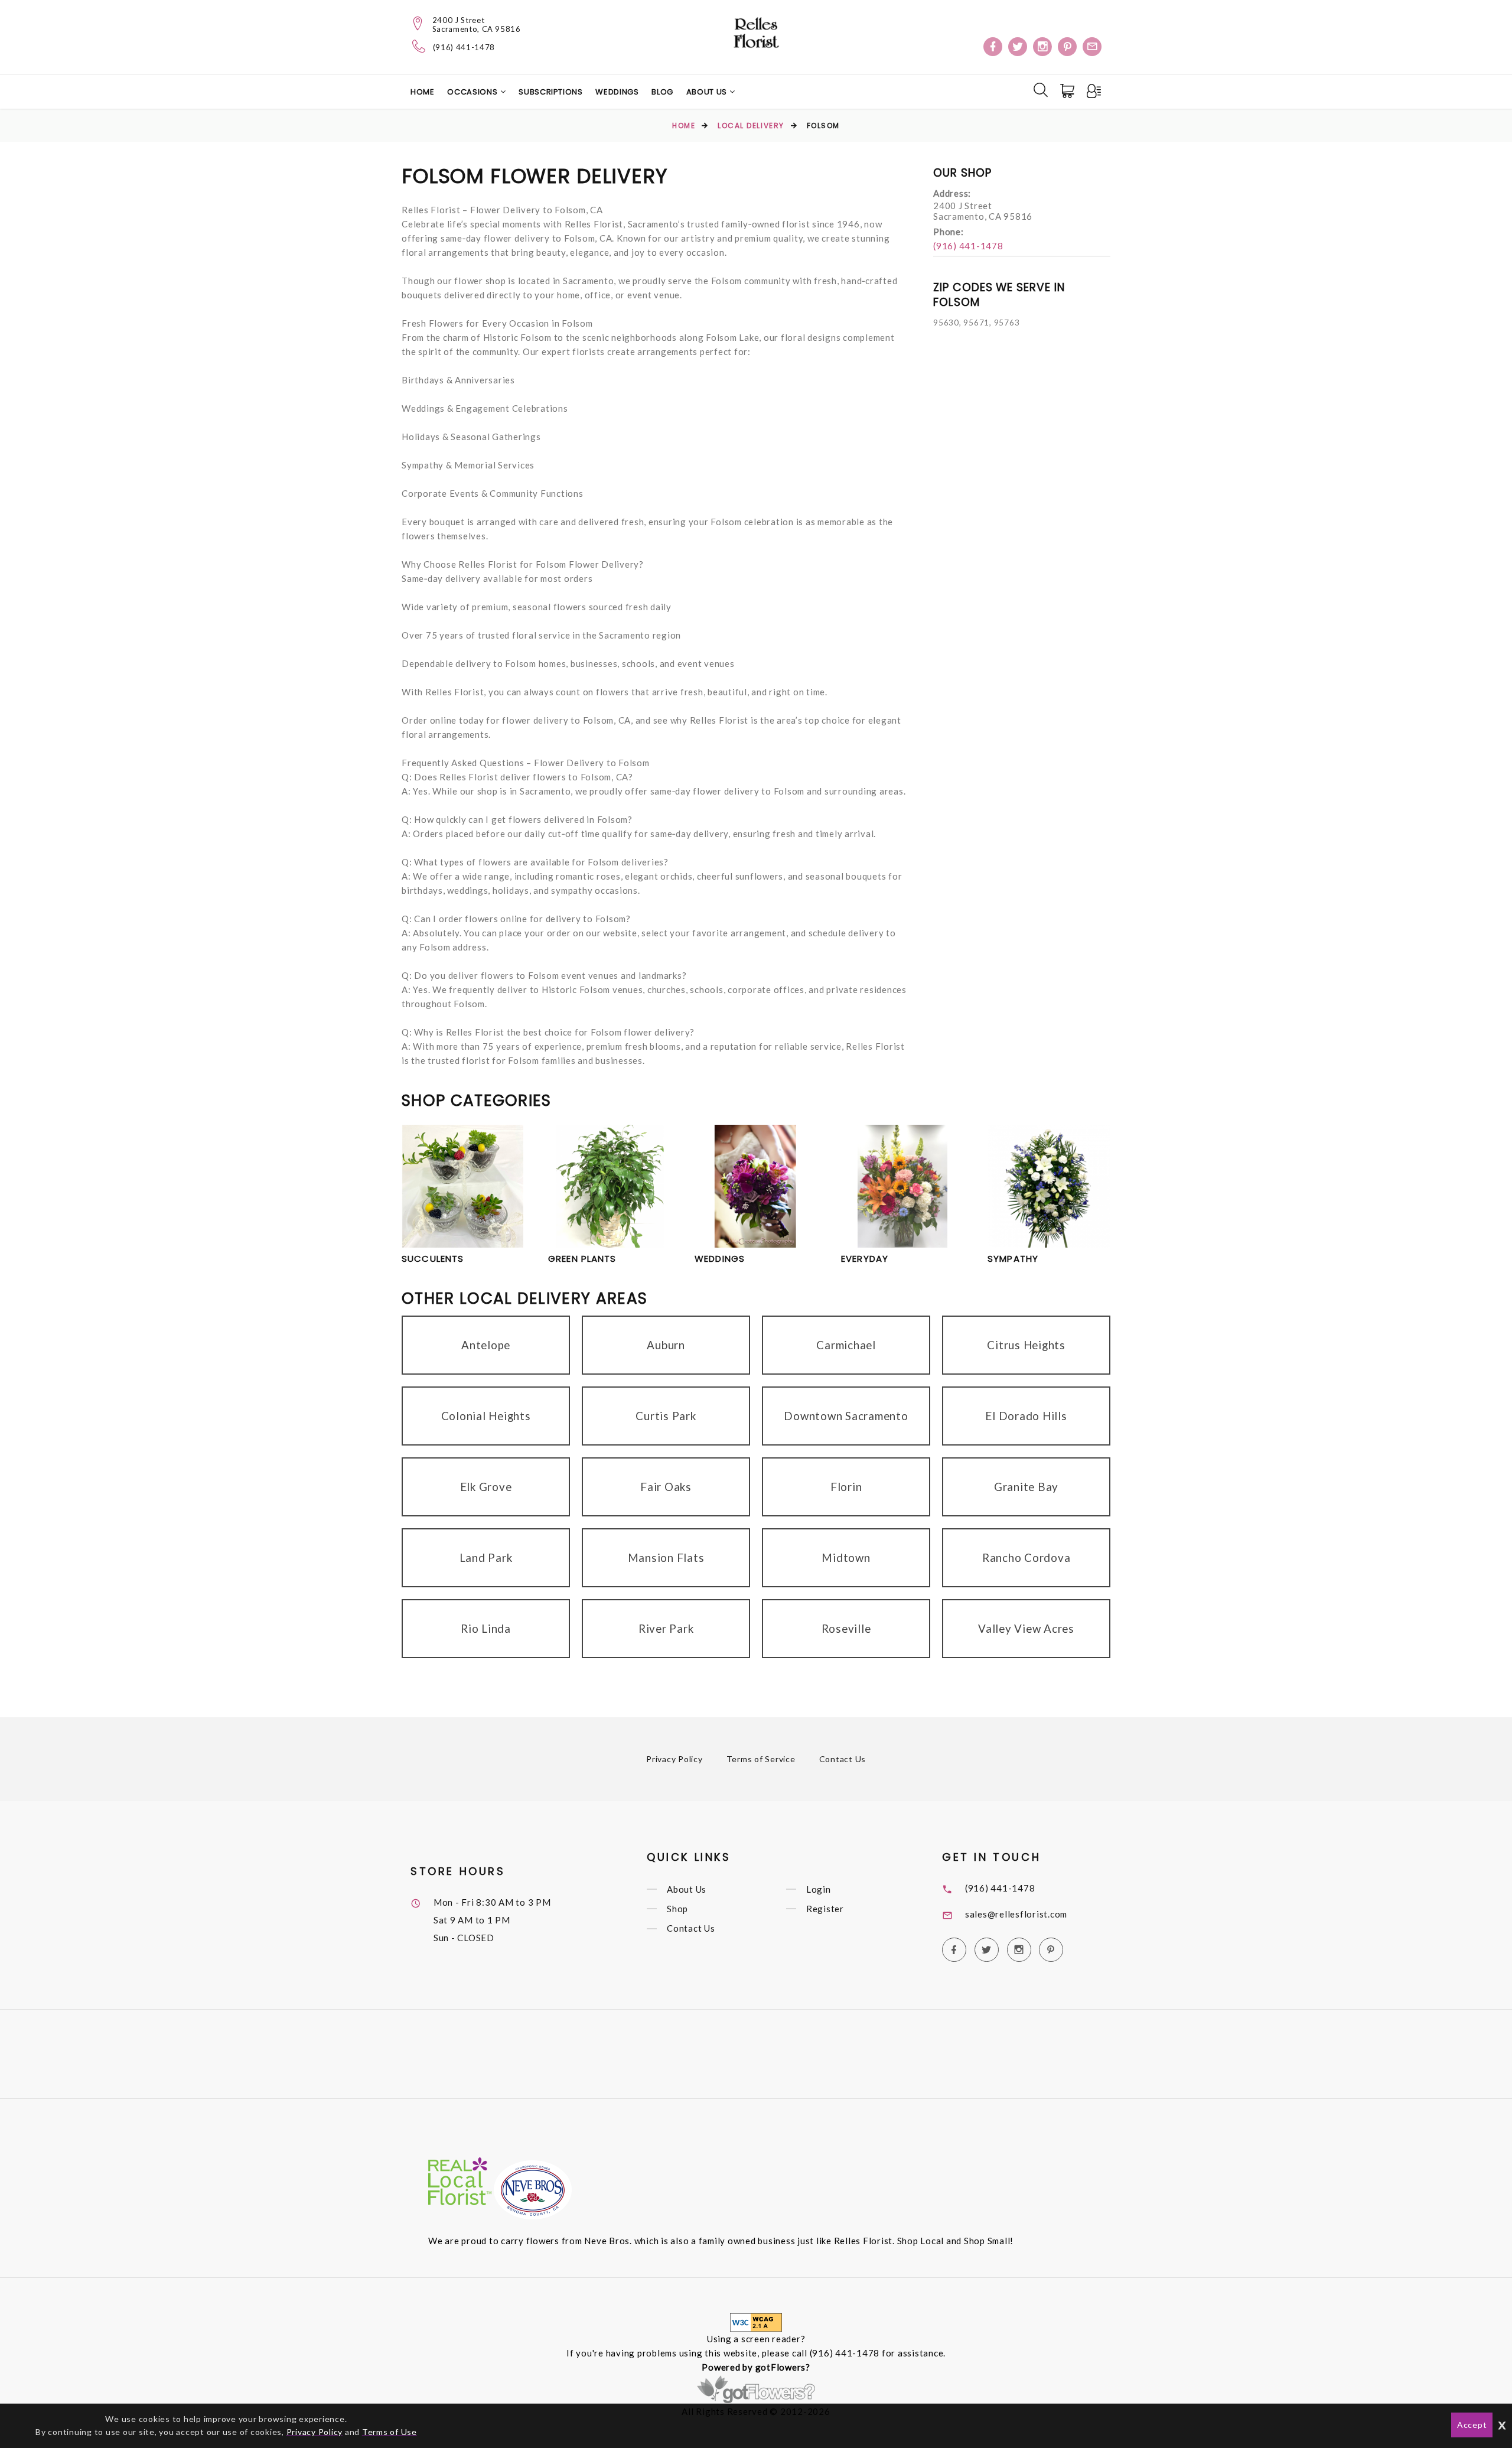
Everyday (865, 1259)
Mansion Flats (666, 1557)
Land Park (486, 1557)
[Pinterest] (1067, 47)
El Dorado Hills (1026, 1416)
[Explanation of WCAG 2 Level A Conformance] (756, 2322)
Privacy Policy (674, 1759)
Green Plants (582, 1259)
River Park (666, 1628)
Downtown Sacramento (846, 1416)
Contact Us (843, 1759)
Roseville (846, 1628)
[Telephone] (419, 46)
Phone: (949, 232)
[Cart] (1068, 91)
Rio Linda (486, 1628)
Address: (952, 193)
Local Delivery (751, 126)
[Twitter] (1018, 47)
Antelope (486, 1345)
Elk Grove (486, 1487)
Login (819, 1889)
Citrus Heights (1026, 1345)
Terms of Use (390, 2432)
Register (825, 1909)
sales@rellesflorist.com (1016, 1914)
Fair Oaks (666, 1487)
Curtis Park (666, 1416)
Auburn (666, 1345)
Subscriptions (550, 92)
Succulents (433, 1259)
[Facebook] (993, 47)
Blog (662, 92)
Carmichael (846, 1345)
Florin (846, 1487)
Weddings (617, 92)
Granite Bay (1026, 1487)
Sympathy (1013, 1259)
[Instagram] (1042, 47)
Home (423, 92)
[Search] (1041, 90)
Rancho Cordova (1027, 1557)
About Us (708, 92)
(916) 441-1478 (464, 48)
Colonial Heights (486, 1416)
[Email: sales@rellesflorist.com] (1092, 47)
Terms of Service (761, 1759)
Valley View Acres (1026, 1628)
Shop (677, 1909)
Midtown (846, 1557)
